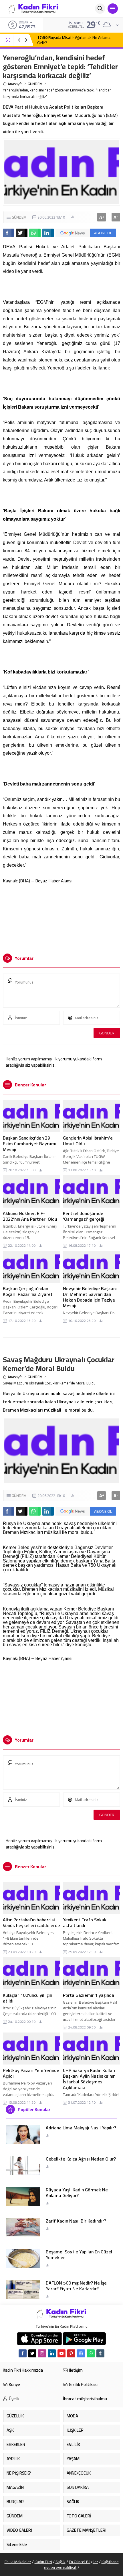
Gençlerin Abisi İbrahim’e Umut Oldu (88, 1141)
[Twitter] (32, 2353)
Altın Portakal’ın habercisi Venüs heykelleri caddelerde (31, 1922)
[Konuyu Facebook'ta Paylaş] (9, 233)
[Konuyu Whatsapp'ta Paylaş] (35, 233)
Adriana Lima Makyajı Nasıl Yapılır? (81, 2128)
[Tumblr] (100, 2353)
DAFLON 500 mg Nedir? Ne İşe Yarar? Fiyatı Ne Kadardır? (76, 2286)
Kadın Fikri (43, 2562)
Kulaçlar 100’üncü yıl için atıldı (27, 1998)
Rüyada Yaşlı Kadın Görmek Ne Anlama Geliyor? (77, 2193)
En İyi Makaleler (18, 2562)
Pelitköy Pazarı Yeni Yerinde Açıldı (31, 2073)
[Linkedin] (52, 2353)
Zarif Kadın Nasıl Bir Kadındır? (76, 2221)
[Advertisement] (62, 916)
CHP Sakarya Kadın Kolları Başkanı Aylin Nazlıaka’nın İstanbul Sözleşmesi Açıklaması (89, 2079)
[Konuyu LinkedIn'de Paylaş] (48, 233)
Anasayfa (15, 84)
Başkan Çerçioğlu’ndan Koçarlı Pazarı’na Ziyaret (28, 1291)
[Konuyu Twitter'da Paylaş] (22, 233)
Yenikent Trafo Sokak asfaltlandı (85, 1922)
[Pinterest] (71, 2353)
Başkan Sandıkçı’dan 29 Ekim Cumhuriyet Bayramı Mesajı (30, 1144)
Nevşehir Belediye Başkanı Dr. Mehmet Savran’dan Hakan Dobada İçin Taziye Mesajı (90, 1297)
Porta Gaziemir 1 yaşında (89, 1995)
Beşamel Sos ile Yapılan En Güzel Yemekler (79, 2255)
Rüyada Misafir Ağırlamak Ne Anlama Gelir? (74, 40)
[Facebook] (23, 2353)
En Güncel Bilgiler (84, 2562)
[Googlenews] (81, 2353)
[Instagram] (42, 2353)
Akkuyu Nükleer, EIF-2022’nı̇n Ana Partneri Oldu (30, 1216)
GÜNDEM (35, 84)
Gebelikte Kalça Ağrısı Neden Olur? (81, 2159)
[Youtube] (61, 2353)
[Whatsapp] (91, 2353)
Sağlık (60, 2562)
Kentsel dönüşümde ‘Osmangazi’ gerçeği (84, 1216)
